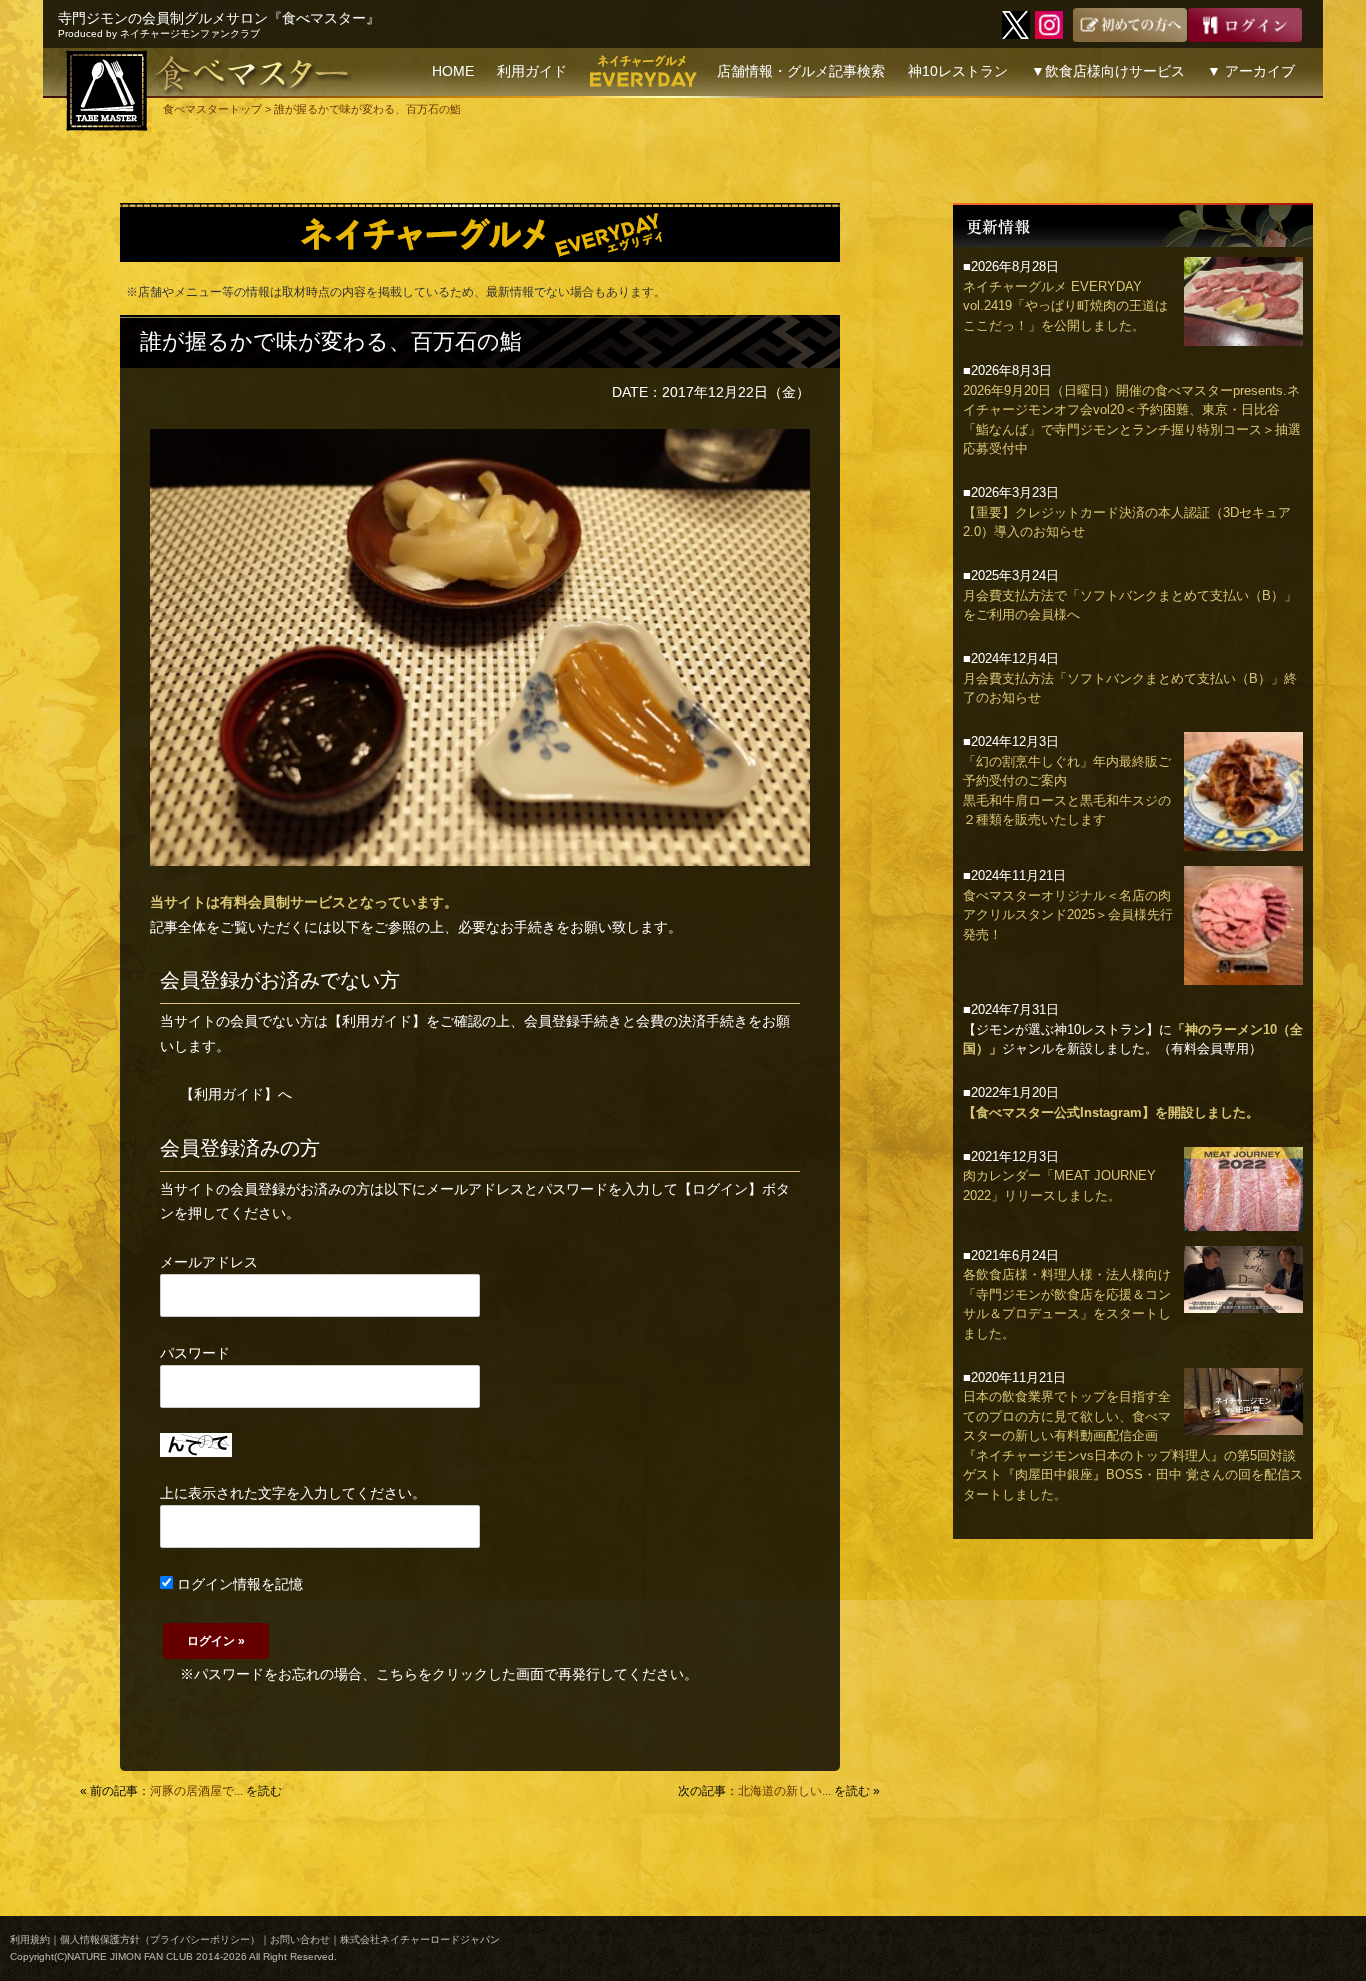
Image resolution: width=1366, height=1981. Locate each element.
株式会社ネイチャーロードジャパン (420, 1939)
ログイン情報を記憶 (238, 1584)
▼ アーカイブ (1251, 71)
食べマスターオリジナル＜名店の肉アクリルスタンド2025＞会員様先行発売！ (1068, 915)
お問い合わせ (300, 1939)
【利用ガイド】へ (236, 1094)
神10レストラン (958, 71)
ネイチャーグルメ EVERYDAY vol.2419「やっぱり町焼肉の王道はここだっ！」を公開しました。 (1065, 306)
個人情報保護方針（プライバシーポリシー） (160, 1939)
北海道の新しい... (784, 1791)
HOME (453, 71)
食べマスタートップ (212, 109)
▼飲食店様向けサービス (1108, 71)
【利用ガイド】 (377, 1021)
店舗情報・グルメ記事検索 (801, 71)
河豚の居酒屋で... (196, 1791)
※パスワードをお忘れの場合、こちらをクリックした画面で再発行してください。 (439, 1674)
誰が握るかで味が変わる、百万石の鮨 (331, 341)
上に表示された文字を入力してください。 (293, 1493)
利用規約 (30, 1939)
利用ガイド (532, 71)
